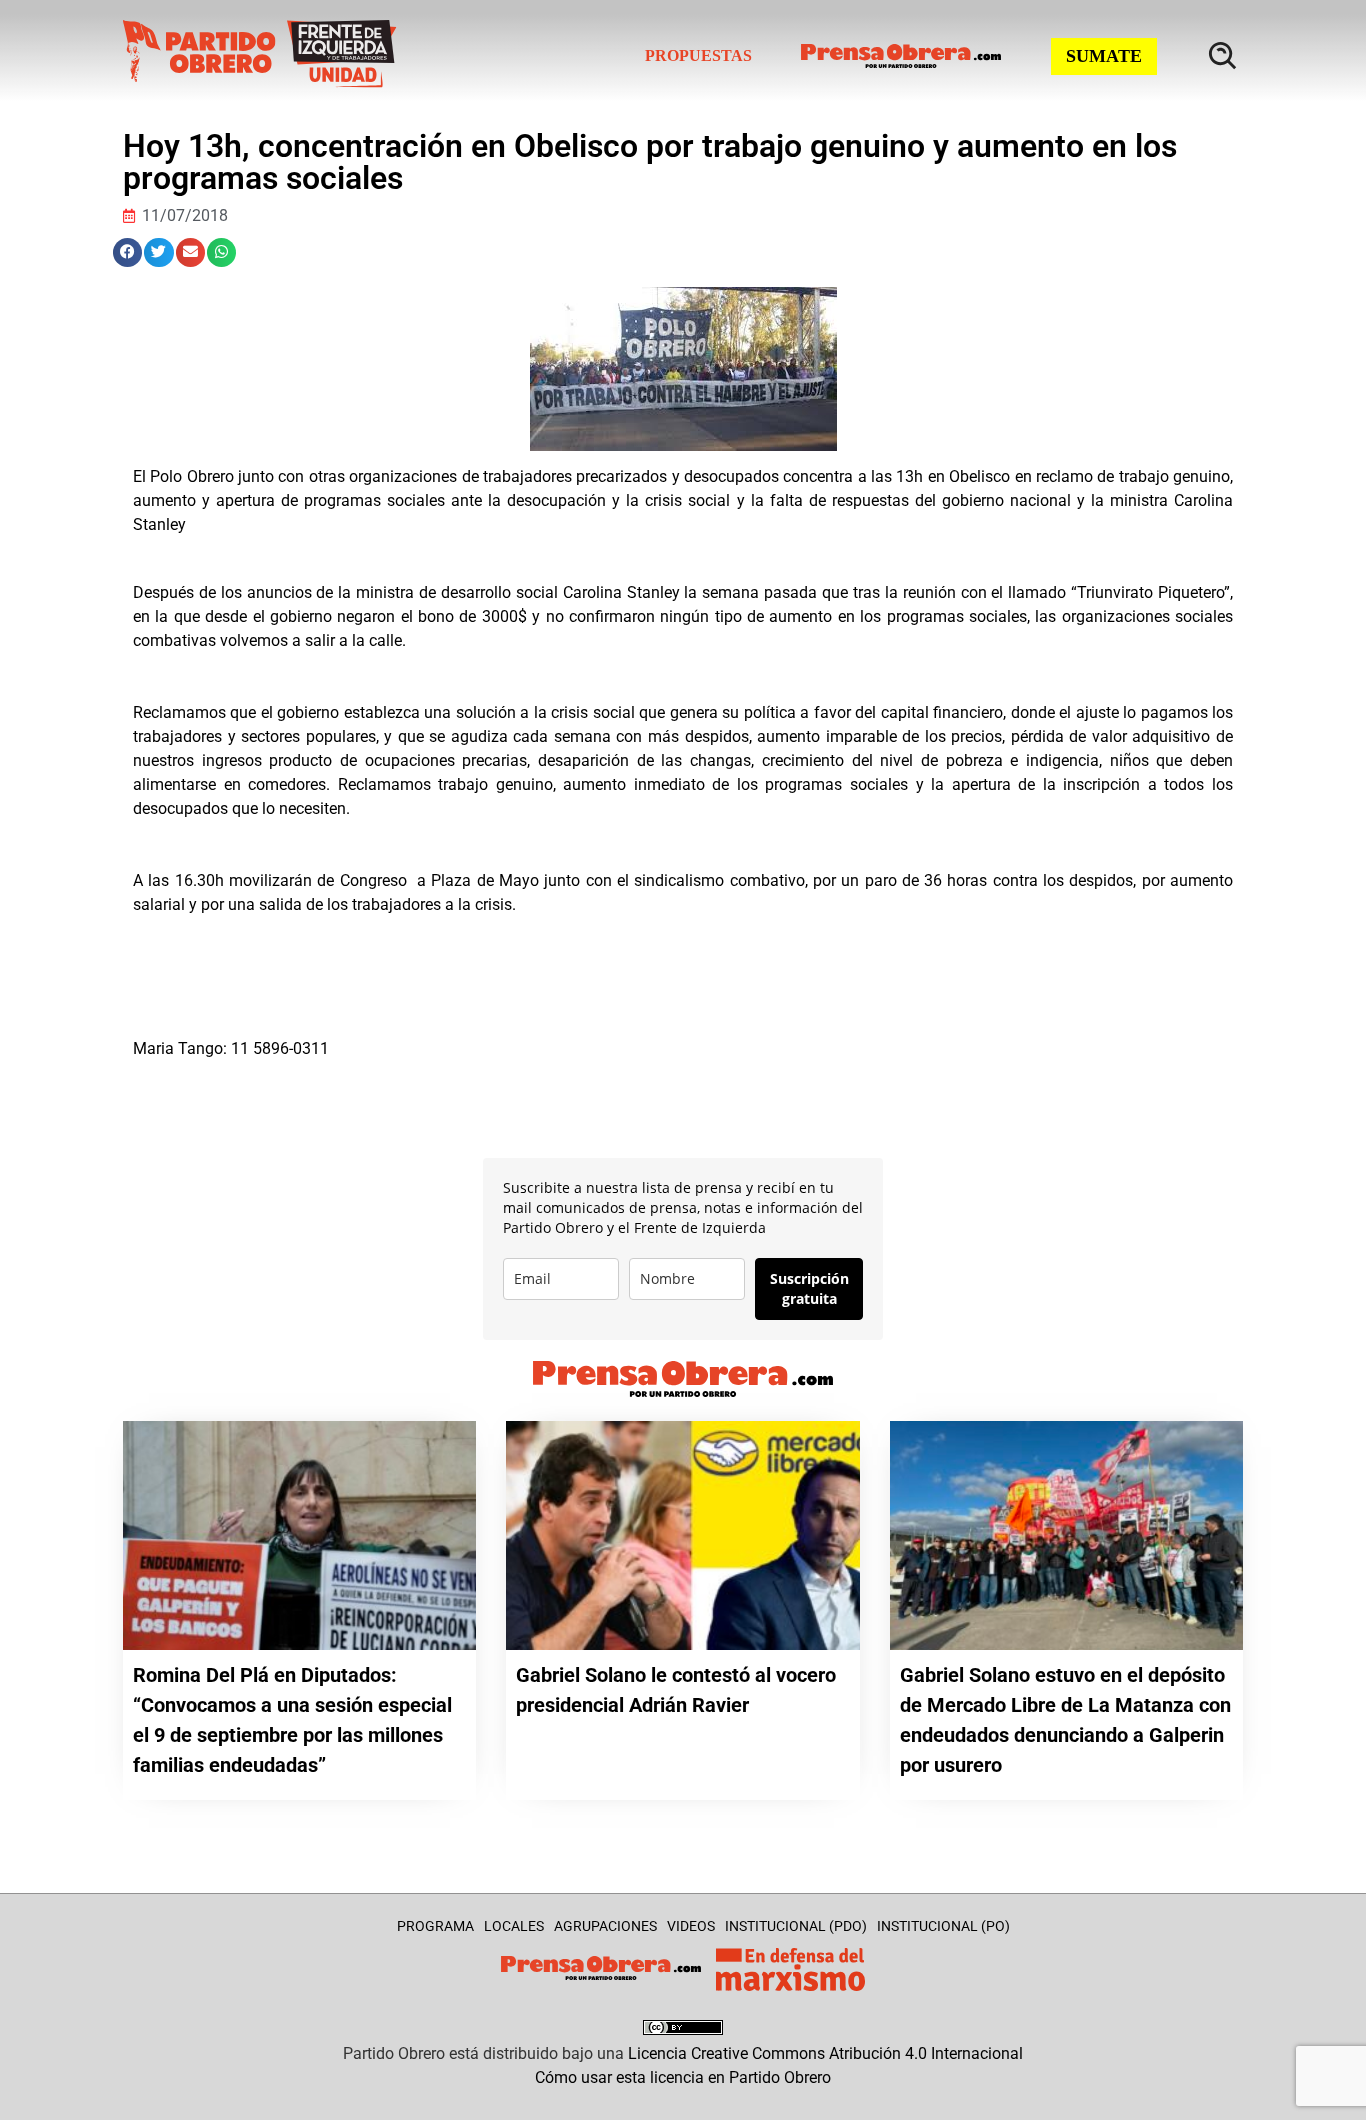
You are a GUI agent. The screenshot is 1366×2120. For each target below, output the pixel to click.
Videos (691, 1926)
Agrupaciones (605, 1926)
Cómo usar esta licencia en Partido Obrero (683, 2077)
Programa (435, 1926)
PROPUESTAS (698, 55)
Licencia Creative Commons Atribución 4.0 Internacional (825, 2053)
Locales (514, 1926)
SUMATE (1104, 56)
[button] (127, 252)
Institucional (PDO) (796, 1926)
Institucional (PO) (943, 1926)
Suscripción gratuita (809, 1288)
